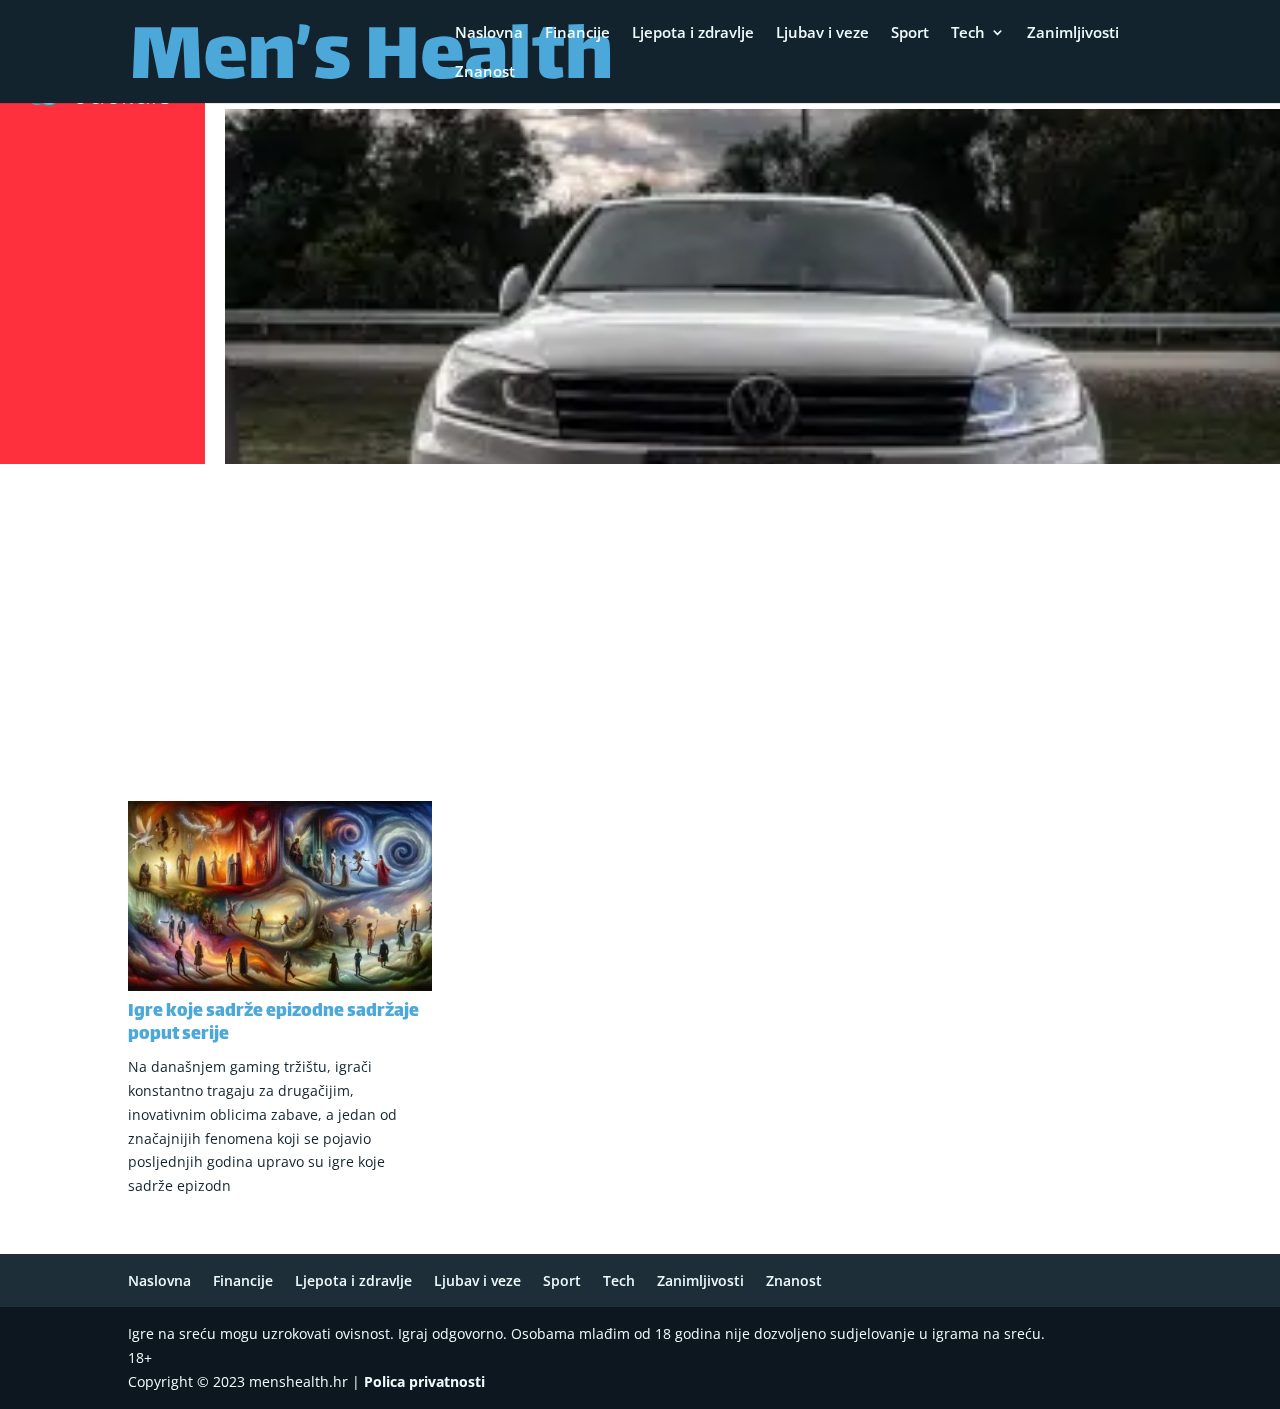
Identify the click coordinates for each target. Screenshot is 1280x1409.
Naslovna (489, 33)
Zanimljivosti (1073, 33)
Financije (577, 33)
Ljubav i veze (822, 33)
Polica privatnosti (424, 1381)
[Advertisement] (640, 621)
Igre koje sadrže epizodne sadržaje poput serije (273, 1023)
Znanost (485, 72)
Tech (968, 33)
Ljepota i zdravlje (693, 33)
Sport (910, 33)
